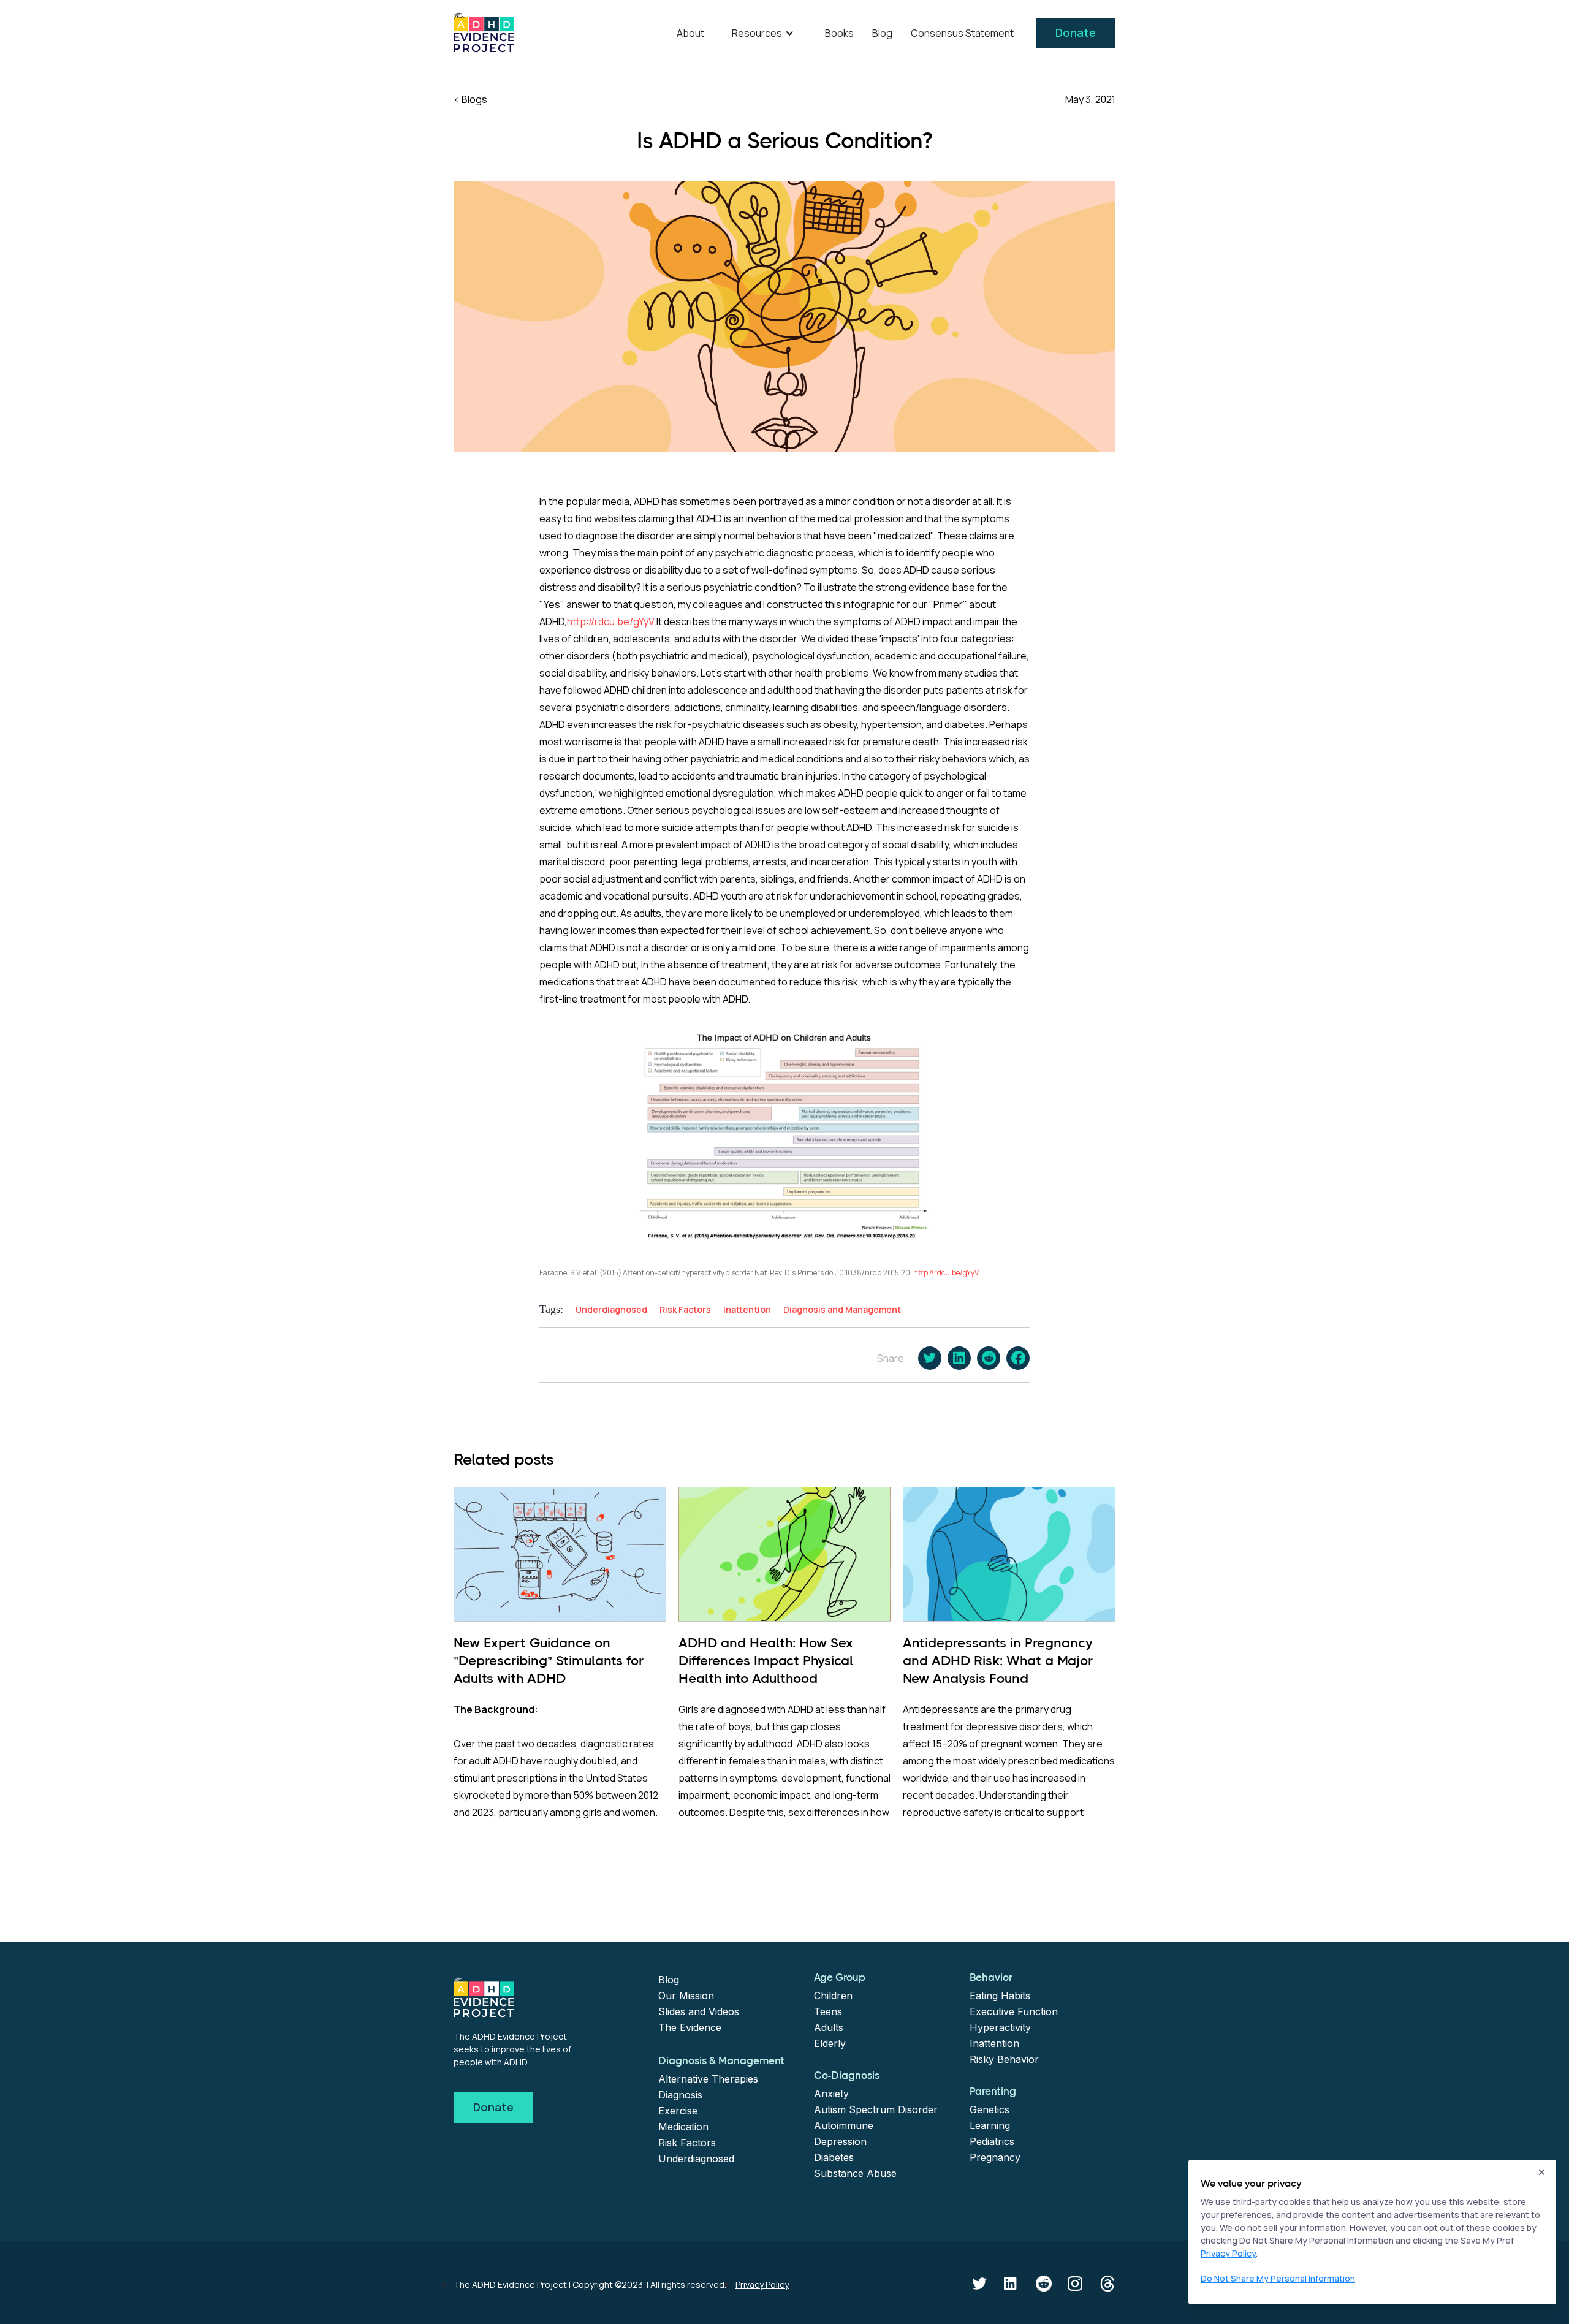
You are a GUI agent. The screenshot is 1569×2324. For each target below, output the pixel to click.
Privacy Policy (762, 2284)
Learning (990, 2125)
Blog (882, 33)
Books (839, 33)
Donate (1076, 32)
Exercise (678, 2111)
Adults (829, 2027)
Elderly (830, 2043)
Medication (683, 2127)
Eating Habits (1000, 1996)
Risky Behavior (1004, 2059)
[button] (765, 33)
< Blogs (470, 99)
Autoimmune (844, 2125)
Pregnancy (995, 2157)
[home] (484, 32)
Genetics (990, 2109)
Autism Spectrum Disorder (876, 2109)
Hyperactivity (1000, 2027)
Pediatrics (992, 2141)
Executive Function (1014, 2011)
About (690, 33)
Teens (828, 2011)
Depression (840, 2141)
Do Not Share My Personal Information (1278, 2278)
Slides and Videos (699, 2011)
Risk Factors (687, 2143)
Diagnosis (680, 2095)
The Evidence (690, 2027)
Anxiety (831, 2094)
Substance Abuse (855, 2173)
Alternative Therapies (708, 2079)
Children (833, 1996)
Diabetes (834, 2157)
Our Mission (686, 1996)
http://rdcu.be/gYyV (610, 621)
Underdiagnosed (696, 2159)
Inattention (994, 2043)
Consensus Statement (962, 33)
